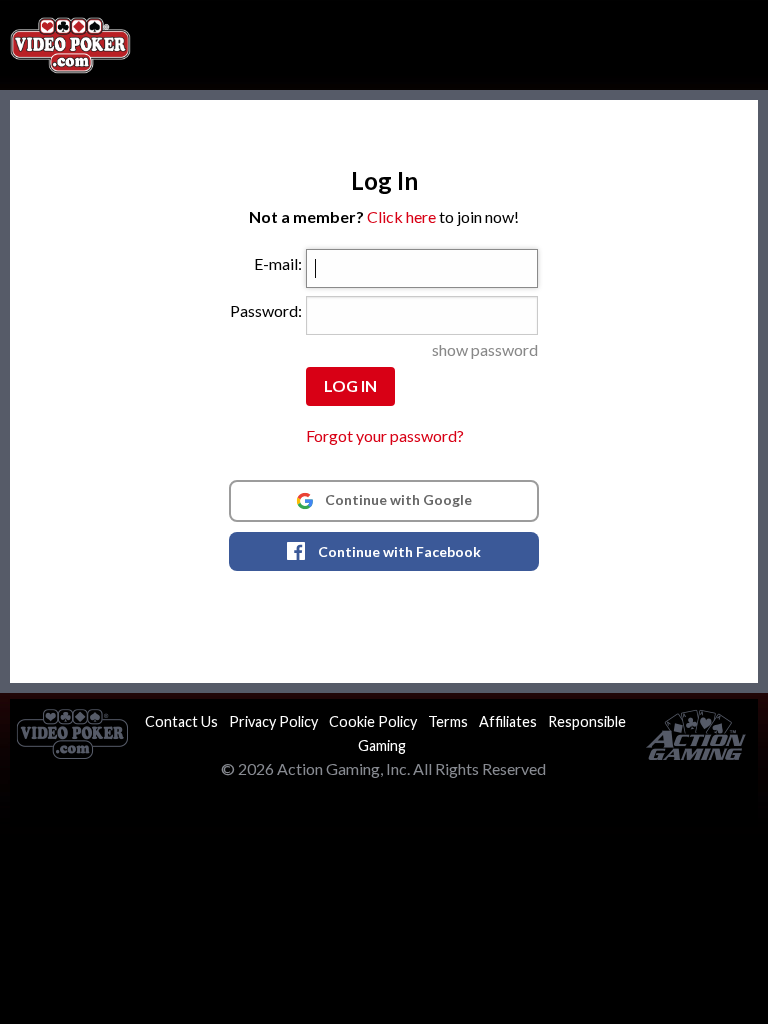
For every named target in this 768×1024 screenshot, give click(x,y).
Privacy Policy (273, 721)
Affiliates (508, 721)
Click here (401, 216)
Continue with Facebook (398, 551)
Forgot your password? (385, 435)
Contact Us (181, 721)
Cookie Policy (373, 721)
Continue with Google (397, 499)
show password (485, 349)
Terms (448, 721)
